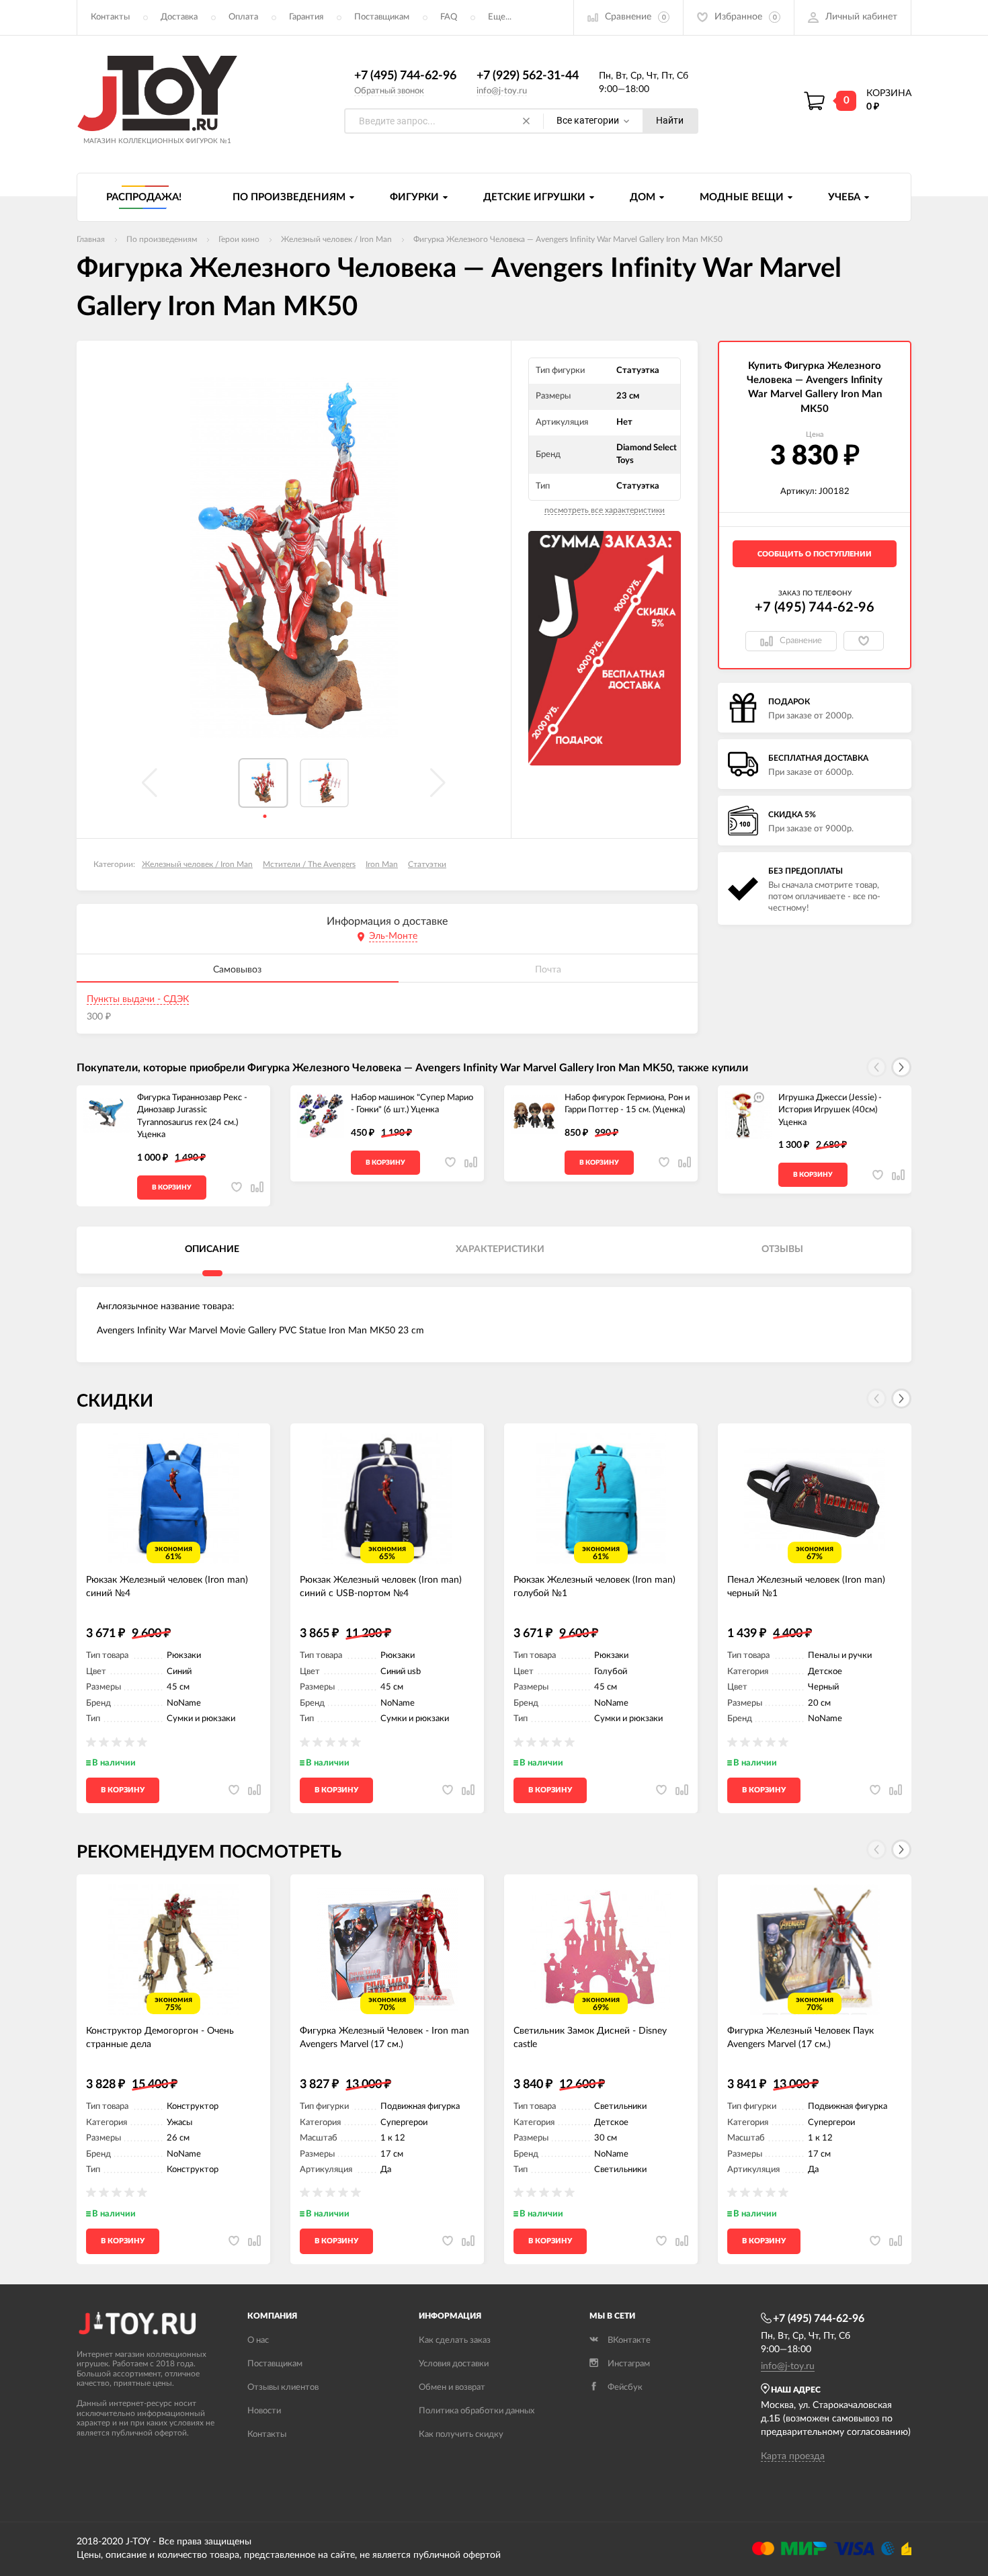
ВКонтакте (629, 2340)
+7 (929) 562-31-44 (528, 76)
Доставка (179, 17)
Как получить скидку (461, 2435)
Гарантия (306, 17)
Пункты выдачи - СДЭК (138, 999)
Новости (264, 2411)
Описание (212, 1249)
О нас (258, 2340)
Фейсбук (625, 2387)
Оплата (243, 17)
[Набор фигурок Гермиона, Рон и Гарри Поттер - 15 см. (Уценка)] (534, 1116)
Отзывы (782, 1249)
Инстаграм (629, 2364)
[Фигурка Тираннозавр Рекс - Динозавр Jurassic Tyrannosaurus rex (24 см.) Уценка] (107, 1116)
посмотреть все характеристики (605, 510)
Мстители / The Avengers (309, 864)
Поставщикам (382, 17)
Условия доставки (454, 2364)
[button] (901, 1067)
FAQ (449, 17)
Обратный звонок (389, 91)
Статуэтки (427, 864)
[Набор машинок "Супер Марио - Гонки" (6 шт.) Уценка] (321, 1116)
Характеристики (500, 1249)
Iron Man (382, 864)
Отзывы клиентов (283, 2387)
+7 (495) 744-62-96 (405, 76)
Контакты (110, 17)
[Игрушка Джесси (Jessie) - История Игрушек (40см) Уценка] (748, 1116)
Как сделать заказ (455, 2340)
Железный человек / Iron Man (197, 864)
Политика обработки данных (477, 2411)
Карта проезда (793, 2456)
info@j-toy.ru (502, 91)
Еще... (500, 17)
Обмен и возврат (452, 2387)
